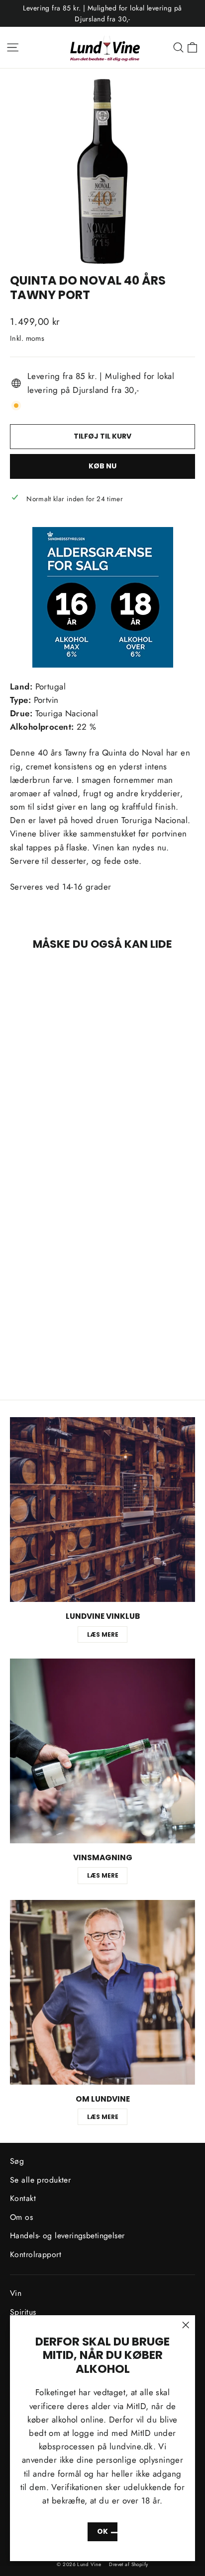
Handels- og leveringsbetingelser (67, 2235)
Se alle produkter (40, 2180)
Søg (17, 2161)
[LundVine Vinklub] (102, 1510)
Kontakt (23, 2198)
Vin (16, 2293)
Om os (21, 2217)
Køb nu (102, 466)
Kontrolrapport (36, 2254)
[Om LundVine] (102, 1992)
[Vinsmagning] (102, 1751)
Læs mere (103, 1634)
